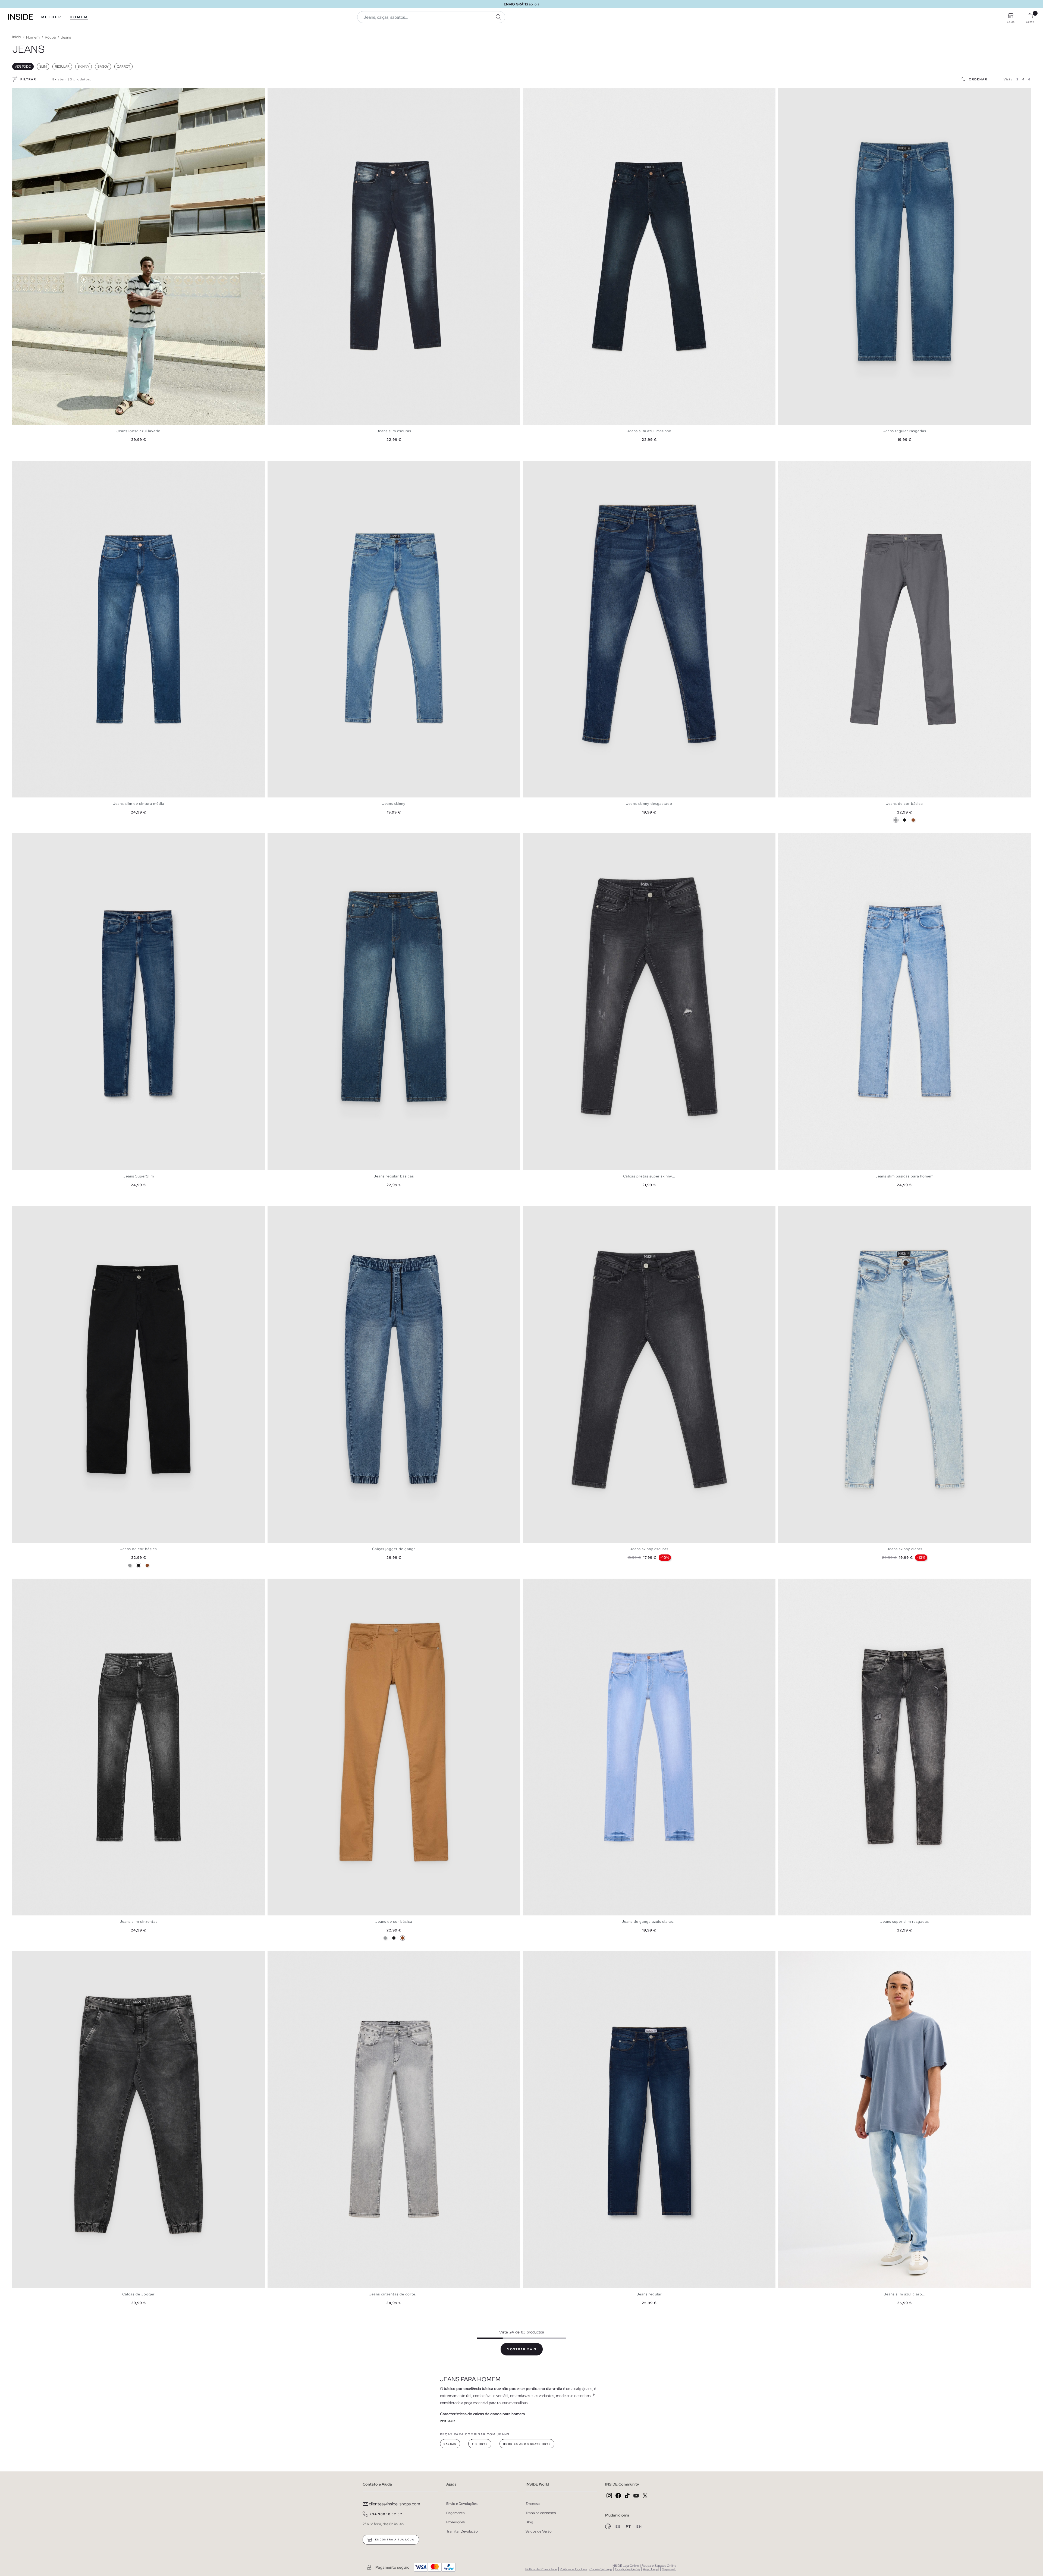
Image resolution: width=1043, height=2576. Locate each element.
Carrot (123, 67)
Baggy (103, 67)
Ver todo (23, 67)
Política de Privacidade (541, 2569)
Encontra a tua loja (394, 2540)
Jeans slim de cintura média (139, 804)
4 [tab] (26, 93)
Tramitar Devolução (462, 2531)
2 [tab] (20, 93)
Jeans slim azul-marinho (649, 431)
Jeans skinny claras (905, 1549)
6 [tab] (31, 93)
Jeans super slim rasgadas (905, 1922)
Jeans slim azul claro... (905, 2294)
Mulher (51, 17)
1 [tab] (18, 93)
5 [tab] (29, 93)
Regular (62, 67)
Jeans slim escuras (394, 431)
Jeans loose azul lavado (139, 431)
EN (639, 2527)
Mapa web (669, 2569)
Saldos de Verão (539, 2531)
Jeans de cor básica (904, 804)
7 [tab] (34, 93)
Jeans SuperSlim (139, 1176)
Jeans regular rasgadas (905, 431)
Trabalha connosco (541, 2513)
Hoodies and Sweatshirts (527, 2444)
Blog (529, 2522)
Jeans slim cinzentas (139, 1922)
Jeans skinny (394, 804)
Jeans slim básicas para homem (904, 1176)
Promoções (455, 2522)
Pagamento (455, 2513)
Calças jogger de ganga (394, 1549)
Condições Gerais (628, 2569)
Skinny (84, 67)
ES (619, 2527)
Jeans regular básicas (394, 1176)
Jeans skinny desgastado (649, 804)
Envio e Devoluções (462, 2504)
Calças (450, 2444)
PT (629, 2527)
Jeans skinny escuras (649, 1549)
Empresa (533, 2504)
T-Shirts (480, 2444)
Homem (79, 17)
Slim (43, 67)
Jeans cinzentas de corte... (394, 2294)
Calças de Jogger (139, 2294)
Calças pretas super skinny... (649, 1176)
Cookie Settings (601, 2569)
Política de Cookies (573, 2569)
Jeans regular (649, 2294)
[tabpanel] (139, 256)
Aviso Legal (651, 2569)
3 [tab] (23, 93)
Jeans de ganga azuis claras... (649, 1922)
